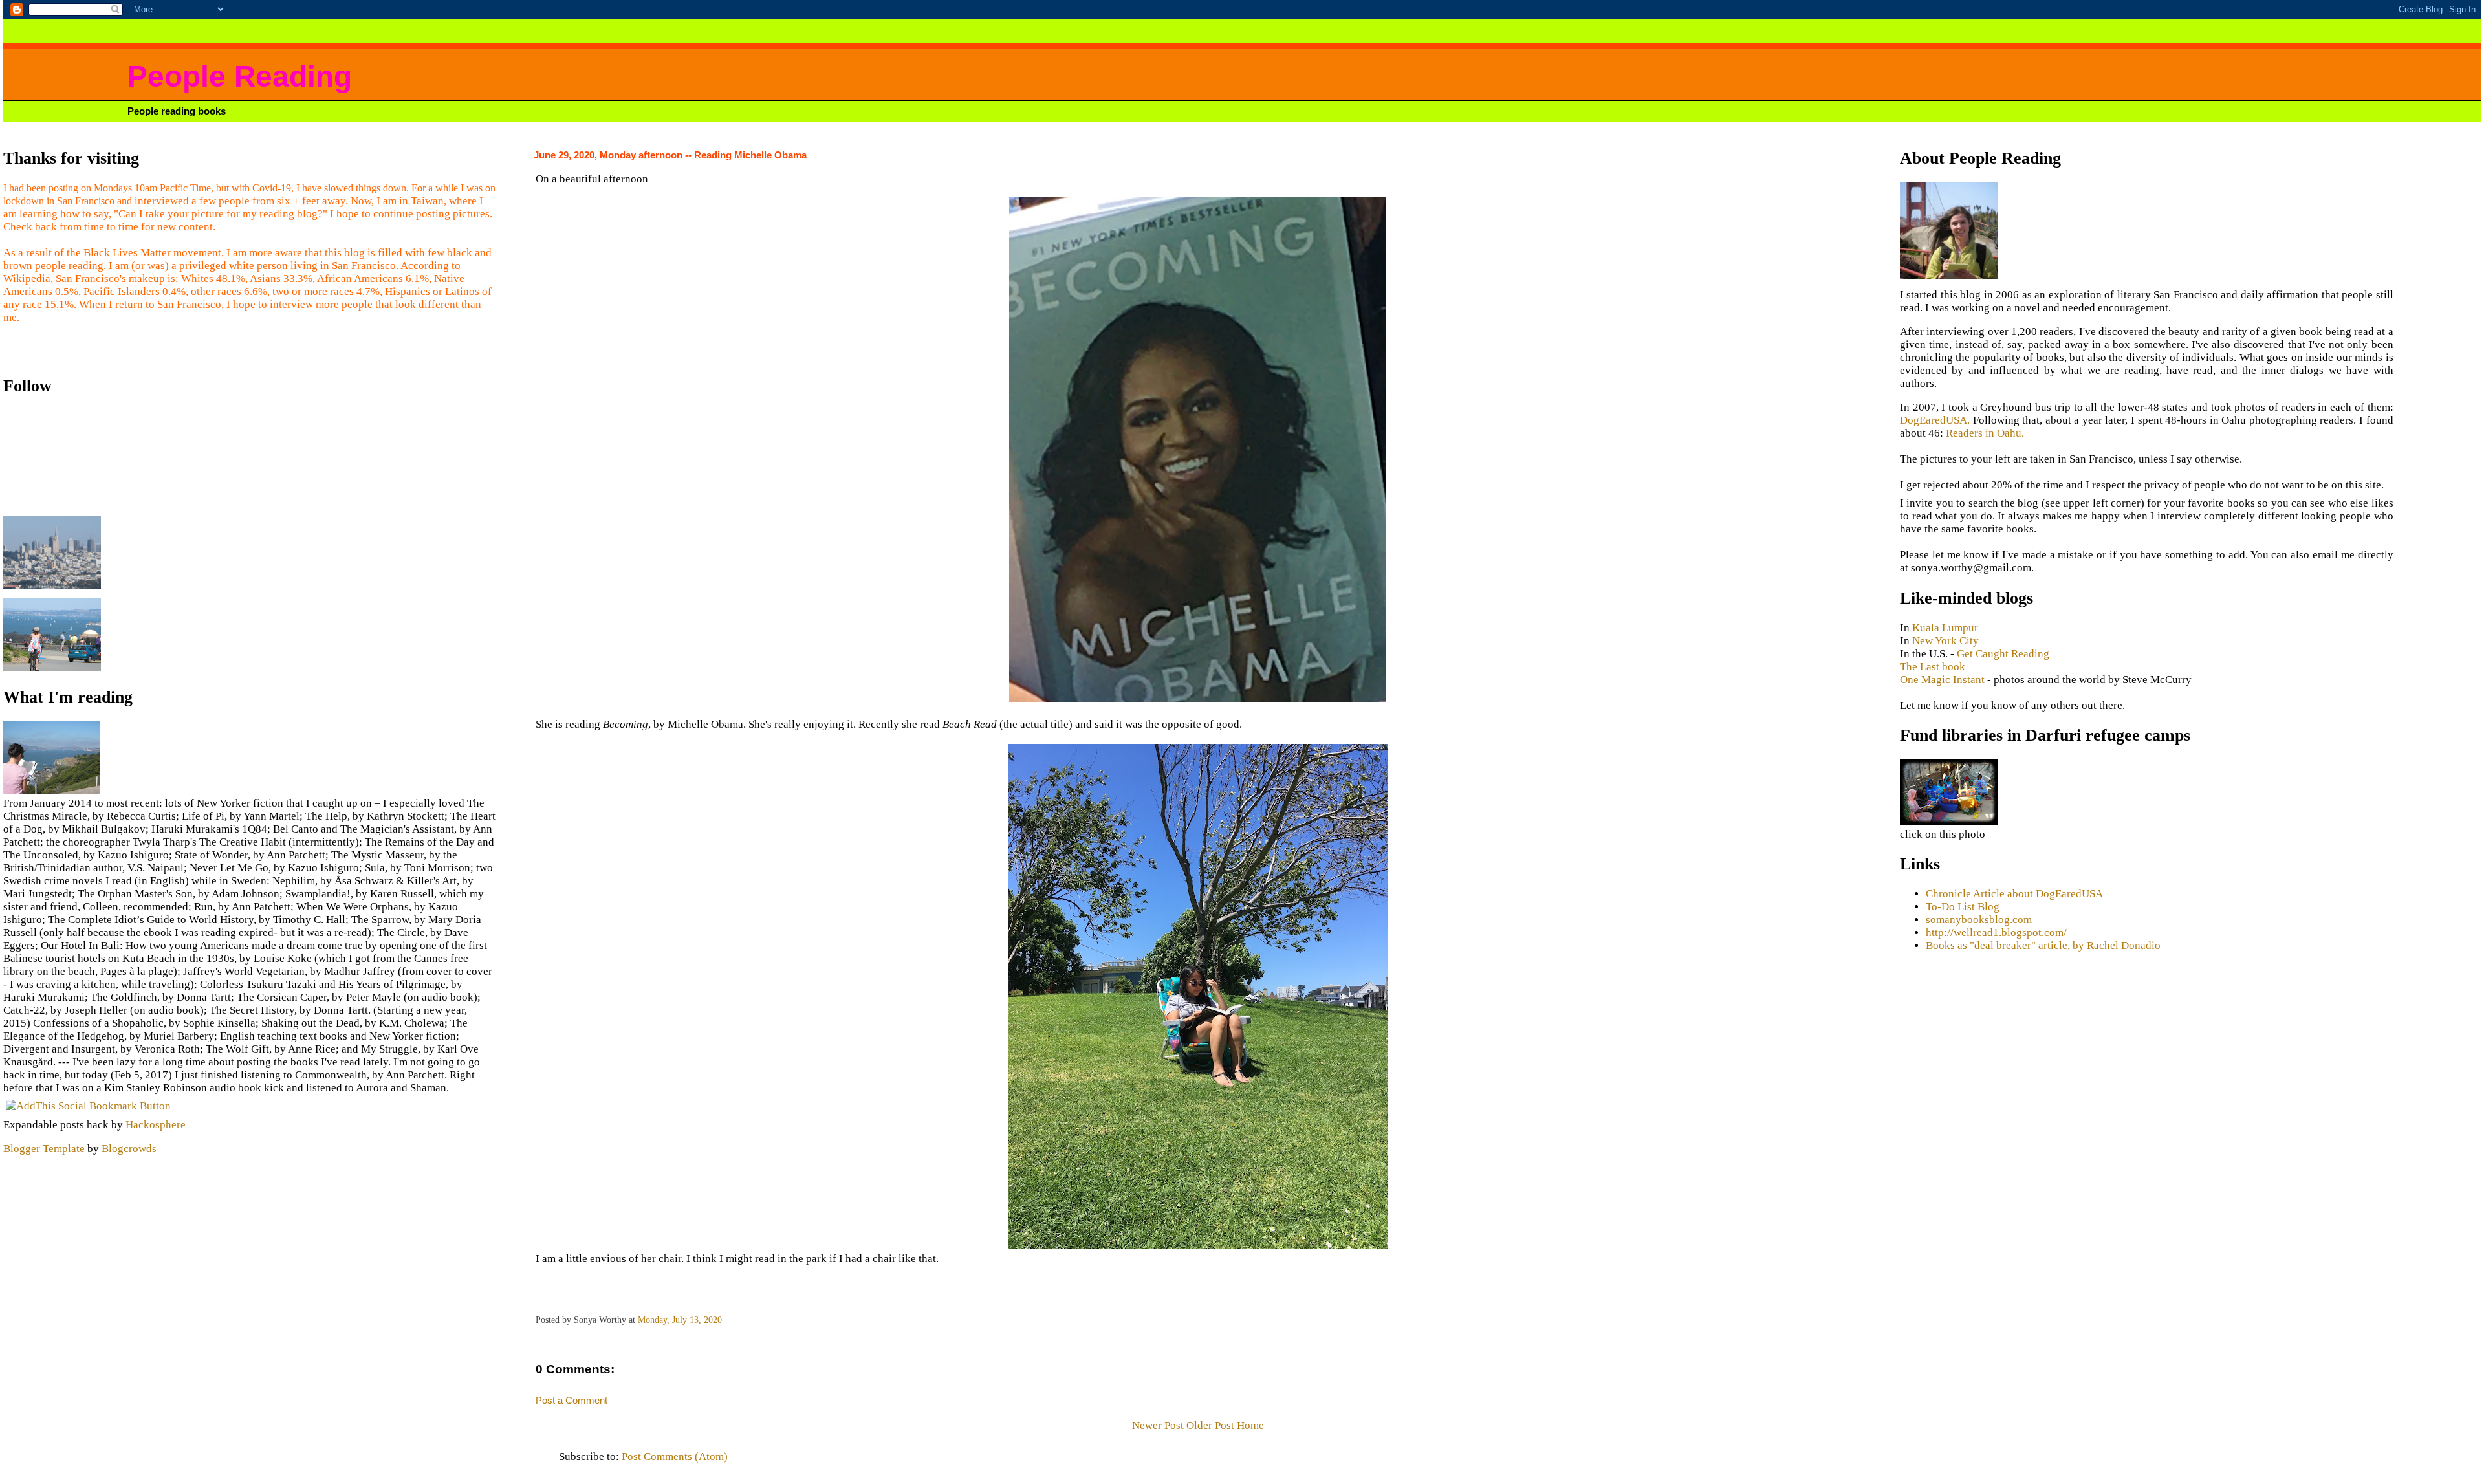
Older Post (1210, 1425)
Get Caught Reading (2003, 654)
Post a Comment (572, 1400)
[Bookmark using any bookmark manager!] (88, 1106)
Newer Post (1158, 1425)
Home (1250, 1425)
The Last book (1933, 667)
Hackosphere (156, 1125)
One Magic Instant (1942, 680)
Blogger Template (44, 1149)
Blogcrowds (129, 1149)
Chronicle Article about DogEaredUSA (2014, 894)
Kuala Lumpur (1945, 628)
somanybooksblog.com (1979, 920)
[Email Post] (726, 1320)
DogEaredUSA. (1935, 420)
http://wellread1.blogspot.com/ (1996, 933)
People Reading (240, 77)
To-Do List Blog (1963, 907)
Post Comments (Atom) (675, 1457)
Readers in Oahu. (1985, 433)
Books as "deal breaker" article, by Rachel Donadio (2043, 945)
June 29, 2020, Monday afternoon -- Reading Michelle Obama (670, 155)
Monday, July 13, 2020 (680, 1320)
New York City (1945, 641)
